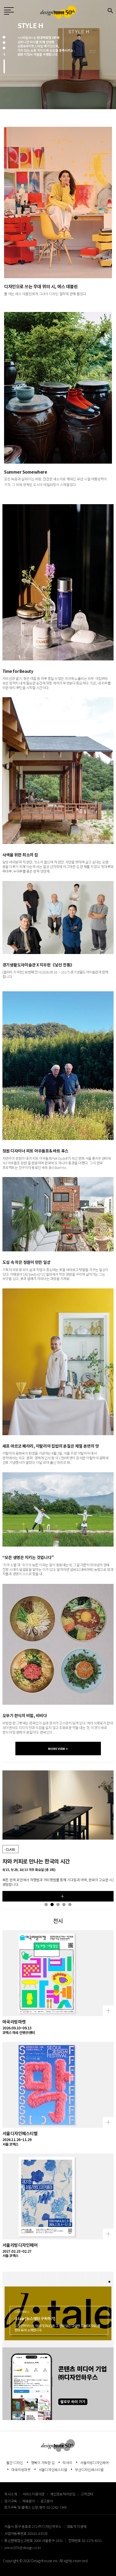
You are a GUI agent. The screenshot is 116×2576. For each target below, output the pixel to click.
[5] (70, 1904)
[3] (4, 48)
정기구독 (11, 2501)
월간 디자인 (15, 2463)
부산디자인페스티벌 (89, 2470)
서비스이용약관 (33, 2494)
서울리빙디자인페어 (94, 2463)
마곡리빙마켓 (21, 2470)
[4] (4, 67)
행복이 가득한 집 (43, 2463)
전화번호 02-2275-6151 (85, 2540)
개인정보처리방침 (63, 2494)
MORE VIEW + (58, 1749)
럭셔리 (67, 2463)
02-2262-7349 (57, 2507)
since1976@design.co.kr (23, 2547)
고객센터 (87, 2494)
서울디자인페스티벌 (53, 2470)
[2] (4, 43)
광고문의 (47, 2501)
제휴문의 (29, 2501)
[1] (4, 37)
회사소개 (11, 2494)
